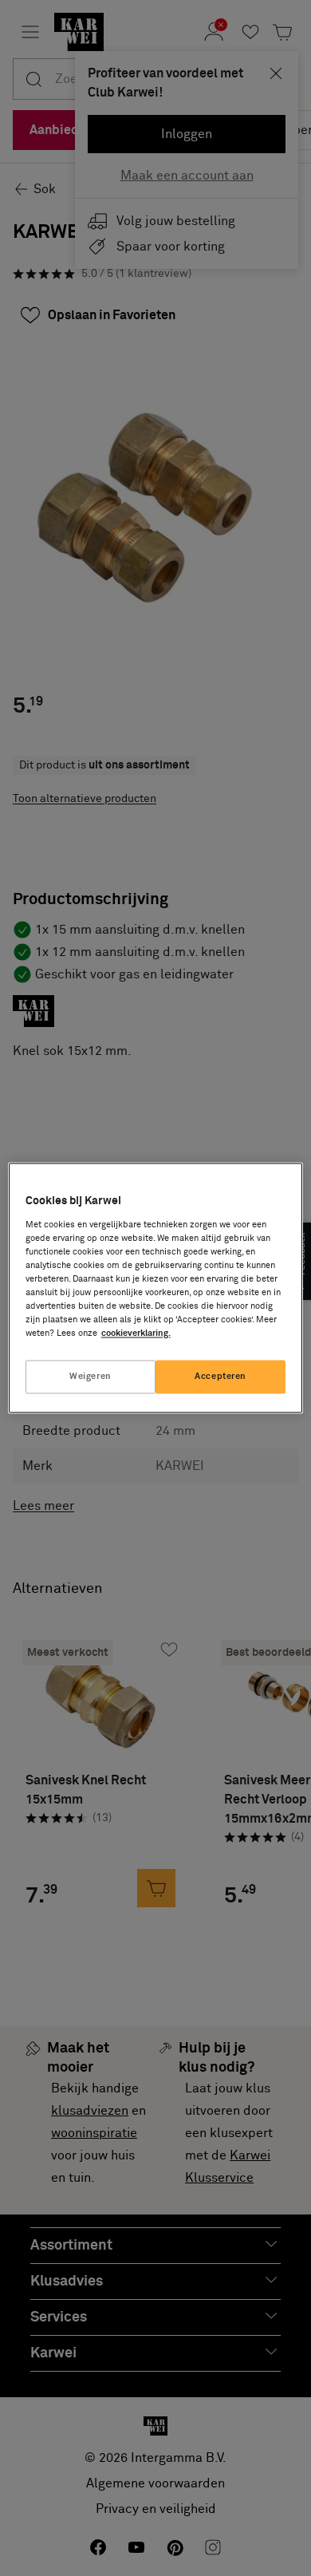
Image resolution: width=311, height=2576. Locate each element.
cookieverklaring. (136, 1334)
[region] (156, 1288)
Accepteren (220, 1377)
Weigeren (91, 1377)
